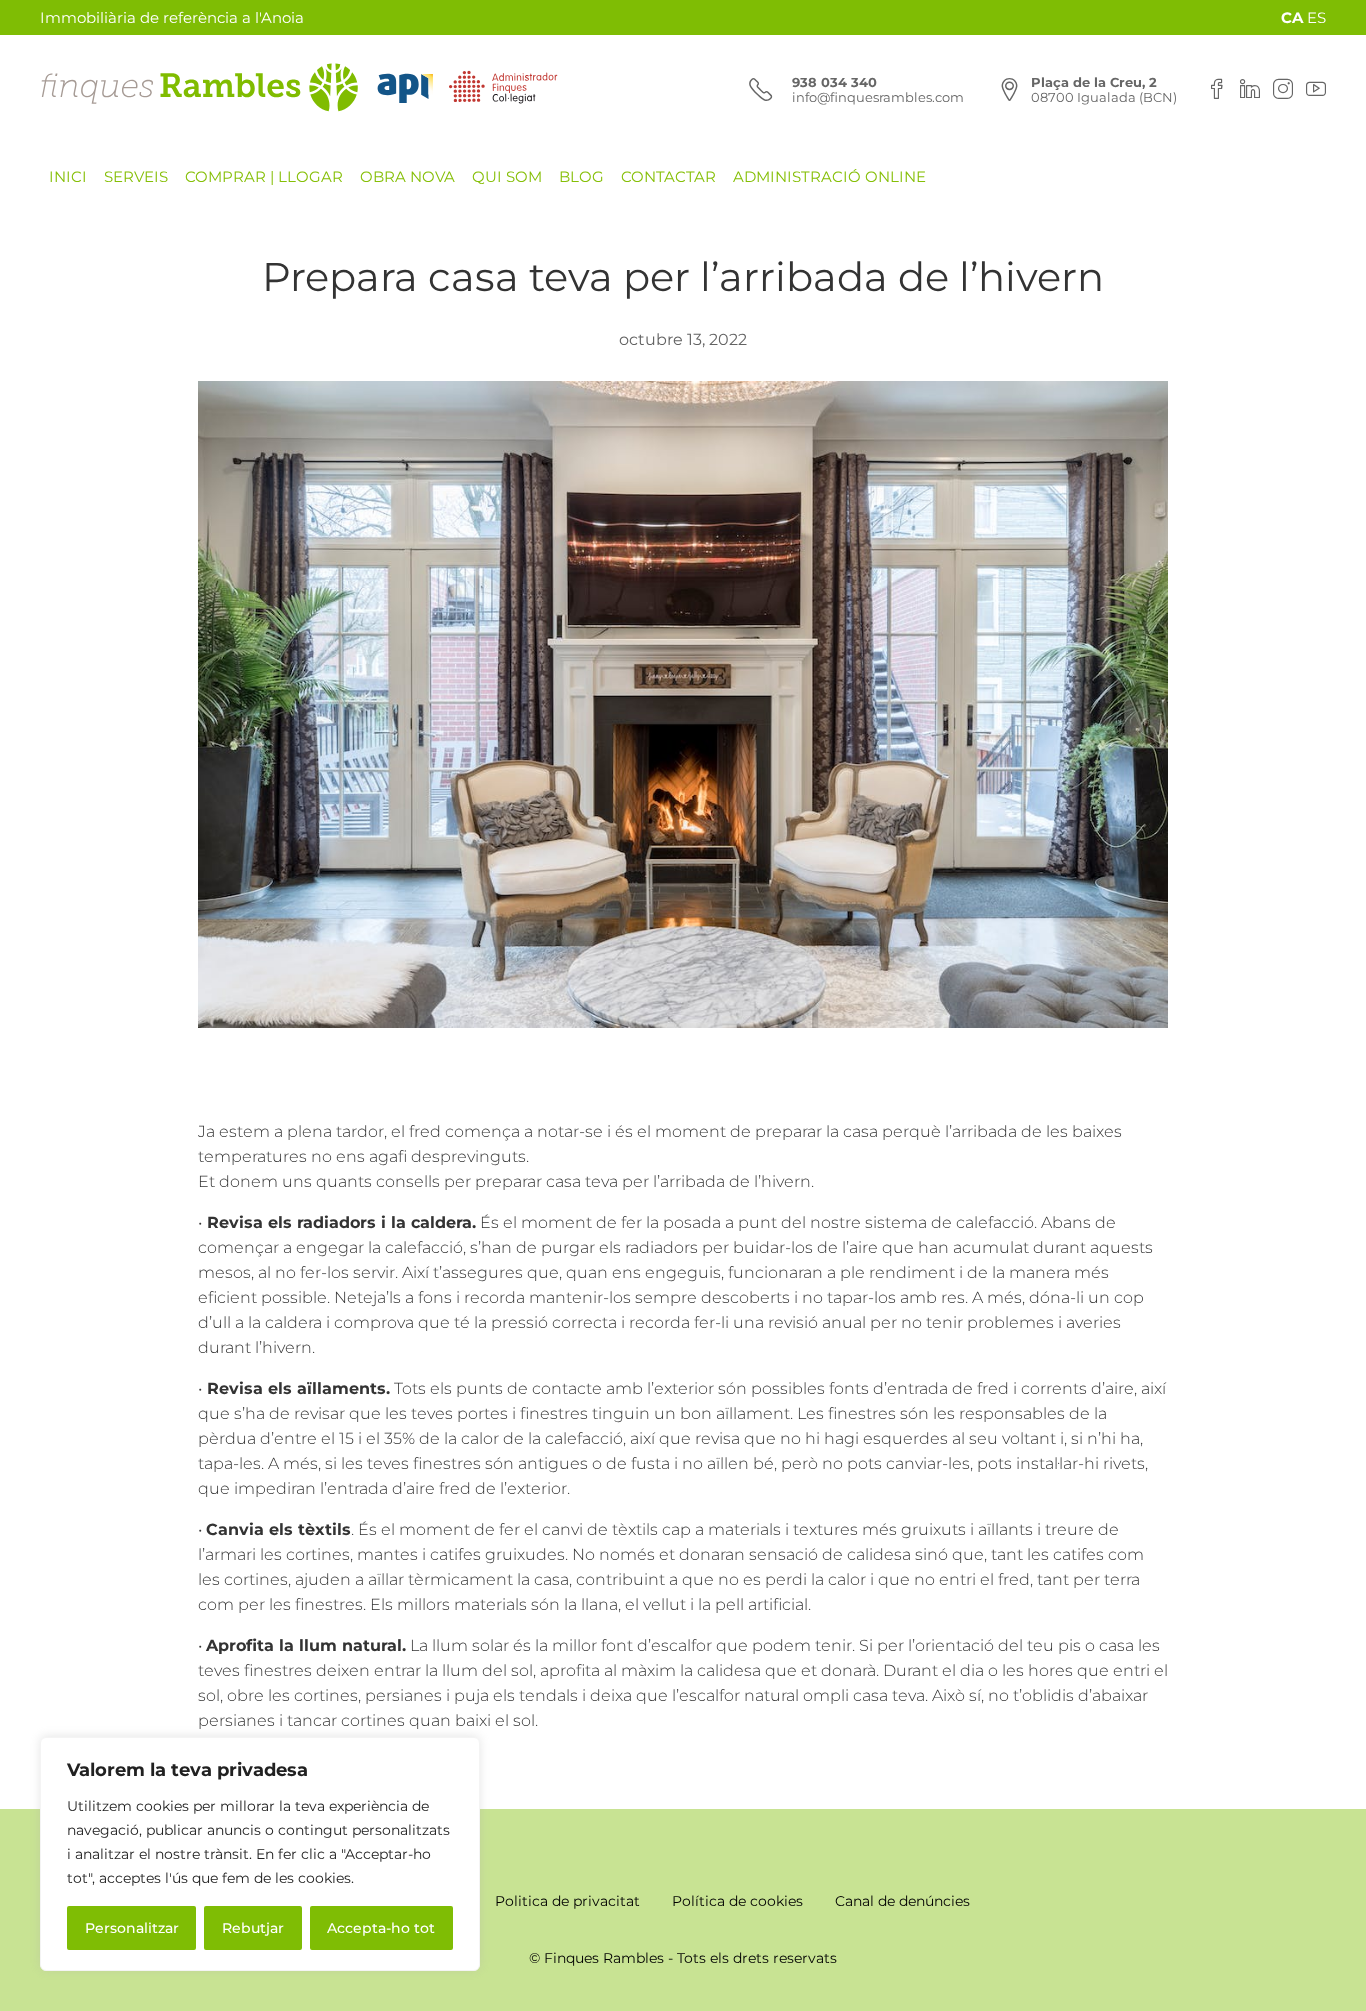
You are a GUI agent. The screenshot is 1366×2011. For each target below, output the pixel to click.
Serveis (136, 176)
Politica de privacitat (567, 1901)
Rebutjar (253, 1928)
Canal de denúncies (902, 1901)
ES (1316, 17)
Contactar (668, 176)
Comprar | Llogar (264, 176)
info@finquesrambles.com (878, 97)
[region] (260, 1854)
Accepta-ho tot (381, 1928)
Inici (68, 176)
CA (1292, 17)
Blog (581, 176)
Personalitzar (132, 1928)
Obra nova (407, 176)
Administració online (829, 176)
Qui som (507, 176)
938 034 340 (834, 82)
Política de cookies (737, 1901)
